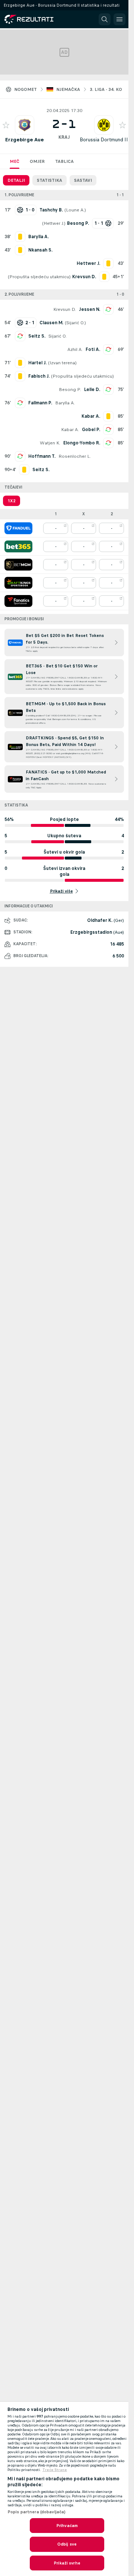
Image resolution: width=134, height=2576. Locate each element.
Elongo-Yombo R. (82, 443)
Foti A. (93, 349)
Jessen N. (90, 309)
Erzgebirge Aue (25, 140)
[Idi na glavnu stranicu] (38, 19)
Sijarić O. (75, 323)
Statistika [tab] (50, 180)
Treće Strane (55, 2470)
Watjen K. (50, 443)
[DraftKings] (18, 583)
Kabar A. (70, 430)
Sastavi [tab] (83, 180)
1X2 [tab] (12, 501)
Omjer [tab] (37, 161)
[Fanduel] (18, 528)
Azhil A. (75, 349)
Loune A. (75, 210)
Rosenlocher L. (75, 456)
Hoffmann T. (42, 456)
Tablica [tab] (64, 161)
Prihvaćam (67, 2526)
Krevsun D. (65, 309)
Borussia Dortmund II (104, 140)
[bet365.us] (18, 546)
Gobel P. (91, 430)
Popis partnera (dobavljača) (36, 2512)
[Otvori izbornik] (119, 19)
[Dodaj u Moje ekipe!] (6, 125)
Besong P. (70, 390)
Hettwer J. (54, 223)
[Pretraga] (105, 19)
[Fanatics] (18, 601)
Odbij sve (67, 2544)
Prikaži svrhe (67, 2563)
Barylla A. (65, 403)
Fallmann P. (40, 403)
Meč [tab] (15, 161)
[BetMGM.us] (18, 565)
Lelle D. (92, 390)
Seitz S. (37, 336)
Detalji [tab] (16, 180)
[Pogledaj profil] (25, 125)
